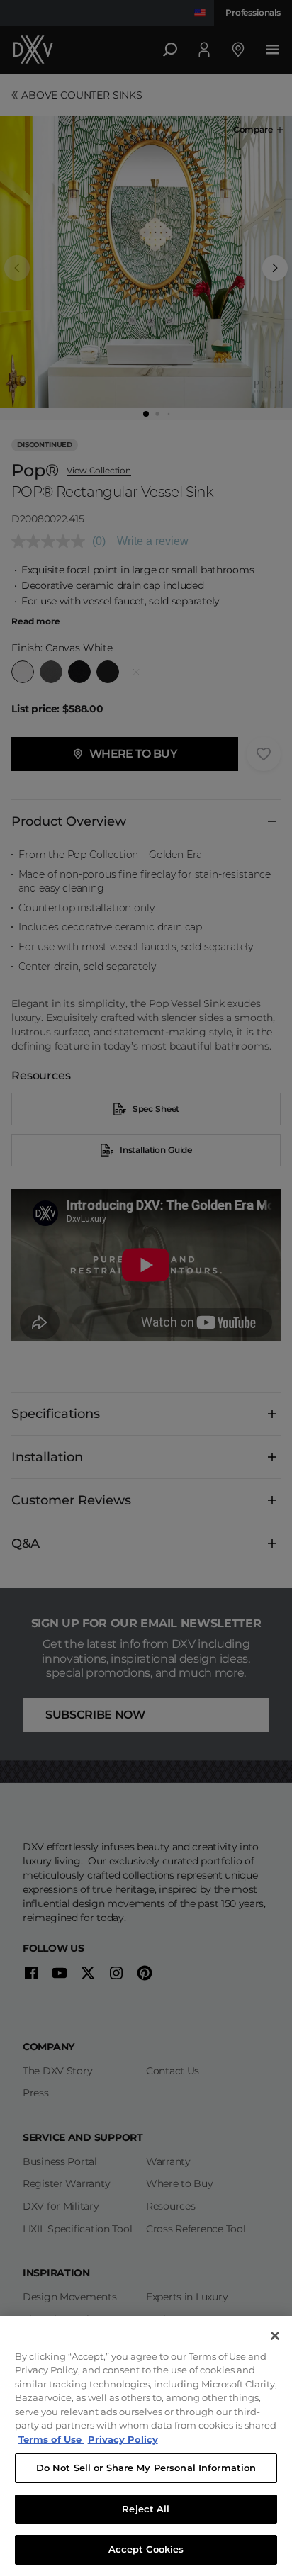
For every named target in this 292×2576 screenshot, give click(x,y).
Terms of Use (51, 2439)
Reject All (146, 2509)
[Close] (275, 2336)
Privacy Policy (123, 2439)
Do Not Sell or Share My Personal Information (146, 2468)
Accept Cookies (146, 2549)
